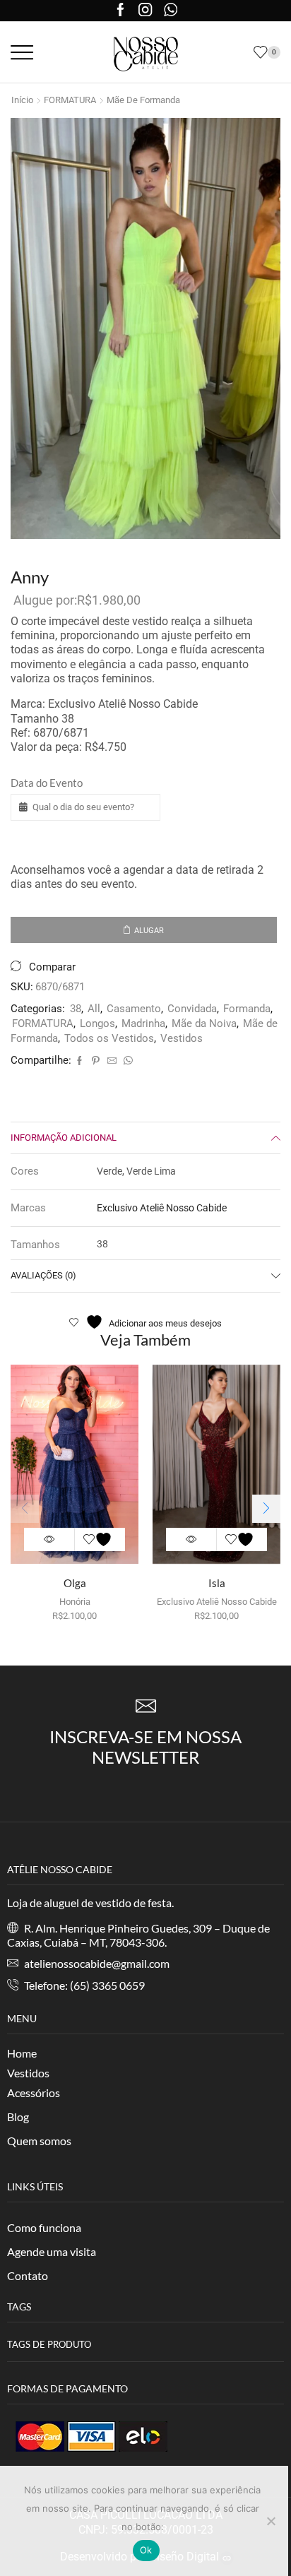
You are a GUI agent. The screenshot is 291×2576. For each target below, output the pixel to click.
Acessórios (34, 2093)
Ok (146, 2550)
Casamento (134, 1009)
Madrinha (143, 1023)
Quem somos (39, 2141)
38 (76, 1009)
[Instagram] (145, 11)
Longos (97, 1023)
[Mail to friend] (112, 1061)
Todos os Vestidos (109, 1038)
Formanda (247, 1009)
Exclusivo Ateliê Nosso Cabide (162, 1208)
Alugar (149, 931)
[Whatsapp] (171, 11)
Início (22, 100)
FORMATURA (70, 100)
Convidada (192, 1009)
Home (22, 2053)
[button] (266, 1509)
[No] (271, 2521)
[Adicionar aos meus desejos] (100, 1539)
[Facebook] (120, 11)
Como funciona (44, 2227)
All (94, 1009)
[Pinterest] (96, 1061)
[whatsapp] (126, 1061)
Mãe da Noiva (204, 1023)
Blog (18, 2117)
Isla (217, 1583)
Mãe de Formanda (143, 100)
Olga (75, 1583)
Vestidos (182, 1038)
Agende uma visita (52, 2251)
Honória (75, 1602)
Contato (28, 2275)
